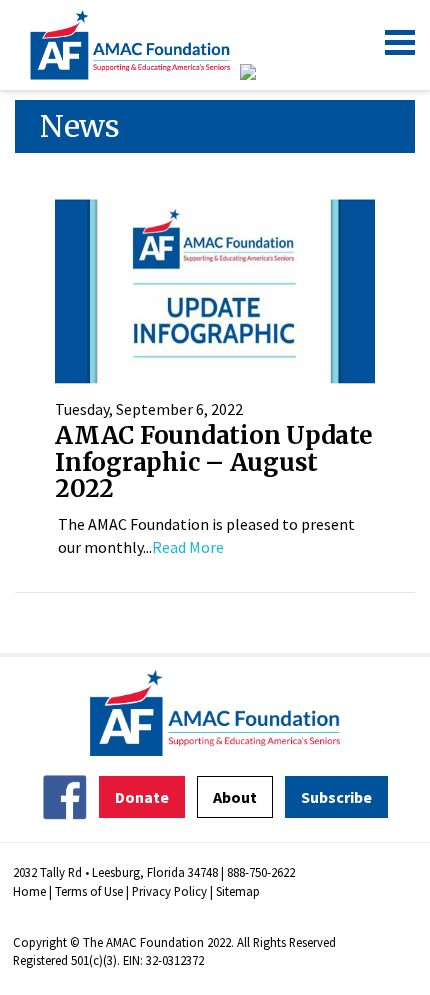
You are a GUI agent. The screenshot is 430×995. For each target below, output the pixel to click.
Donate (142, 797)
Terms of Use (89, 891)
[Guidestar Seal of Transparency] (272, 72)
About (235, 797)
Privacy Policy (169, 891)
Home (29, 891)
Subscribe (336, 797)
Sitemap (238, 891)
